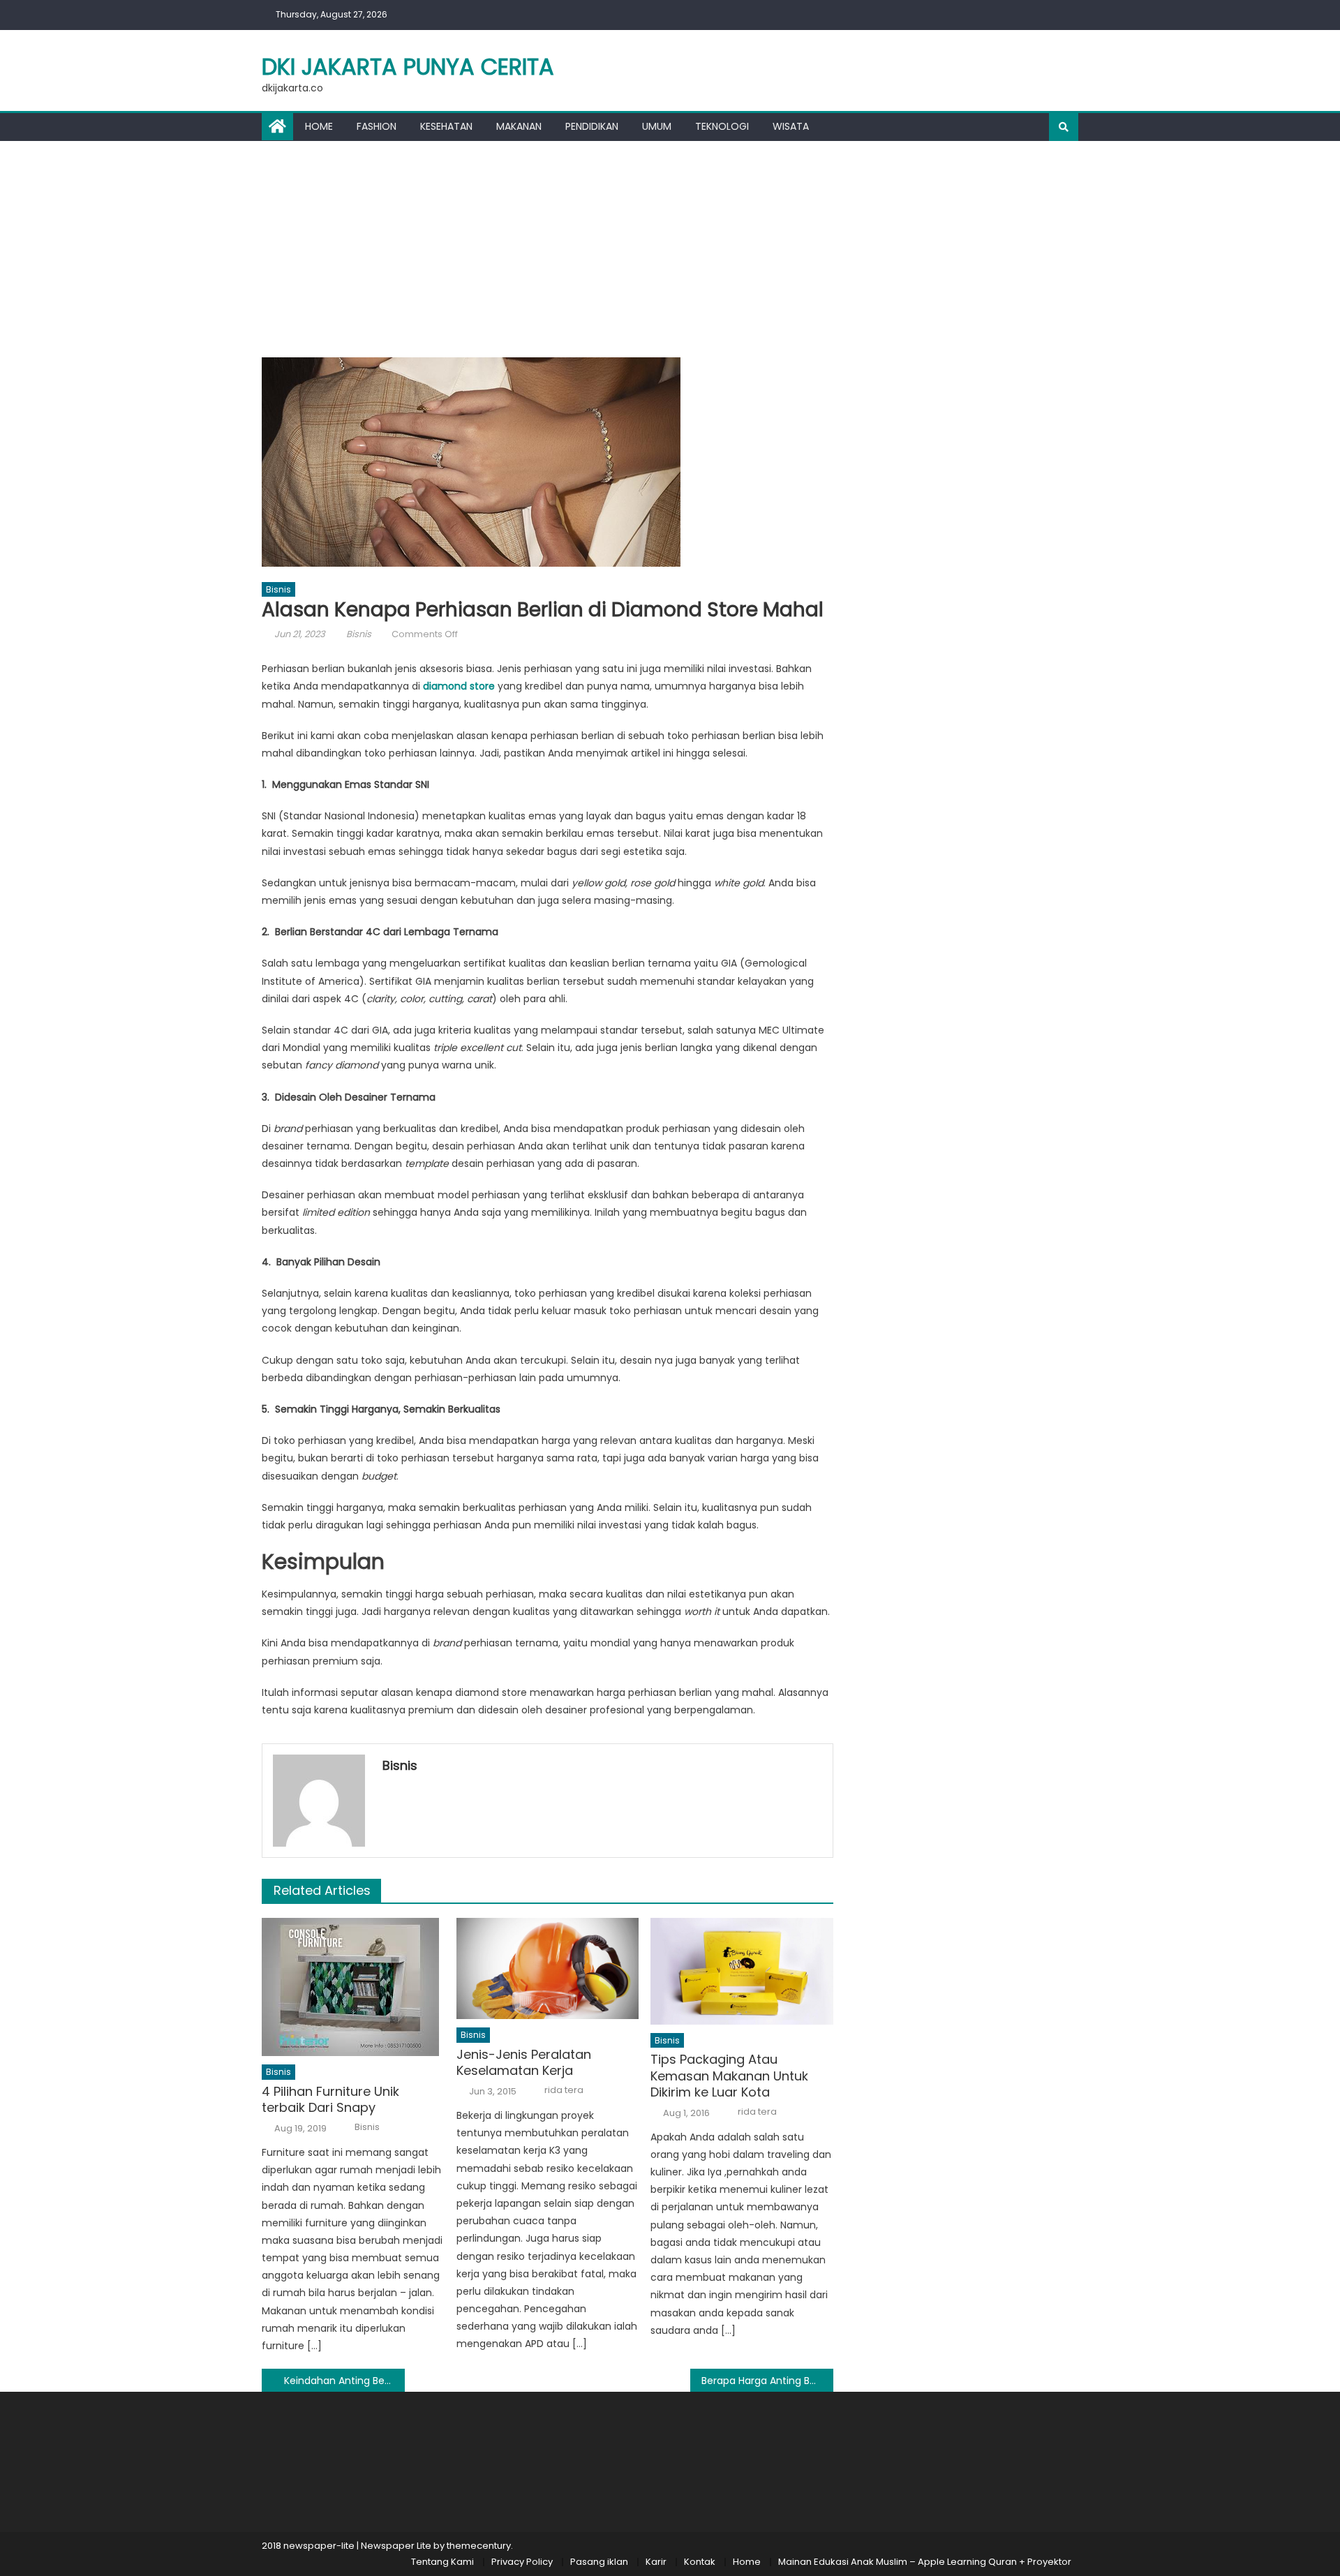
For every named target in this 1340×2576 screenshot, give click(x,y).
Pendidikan (592, 126)
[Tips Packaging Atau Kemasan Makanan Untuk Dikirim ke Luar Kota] (742, 1971)
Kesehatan (446, 126)
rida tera (564, 2090)
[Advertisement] (670, 246)
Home (319, 126)
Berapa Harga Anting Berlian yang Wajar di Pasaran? (767, 2381)
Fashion (377, 126)
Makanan (519, 126)
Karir (656, 2562)
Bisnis (278, 589)
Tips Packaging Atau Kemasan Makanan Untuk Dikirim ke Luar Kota (729, 2076)
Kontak (700, 2562)
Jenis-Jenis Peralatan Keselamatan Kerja (524, 2063)
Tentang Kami (442, 2562)
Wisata (791, 126)
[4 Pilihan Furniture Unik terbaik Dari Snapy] (353, 1987)
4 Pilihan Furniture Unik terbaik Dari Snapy (330, 2100)
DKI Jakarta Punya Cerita (408, 67)
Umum (657, 126)
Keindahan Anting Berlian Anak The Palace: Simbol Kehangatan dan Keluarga (344, 2381)
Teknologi (722, 126)
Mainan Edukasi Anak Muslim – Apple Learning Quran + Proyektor (925, 2562)
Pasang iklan (599, 2562)
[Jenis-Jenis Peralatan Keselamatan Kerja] (548, 1968)
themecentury (479, 2546)
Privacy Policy (522, 2562)
